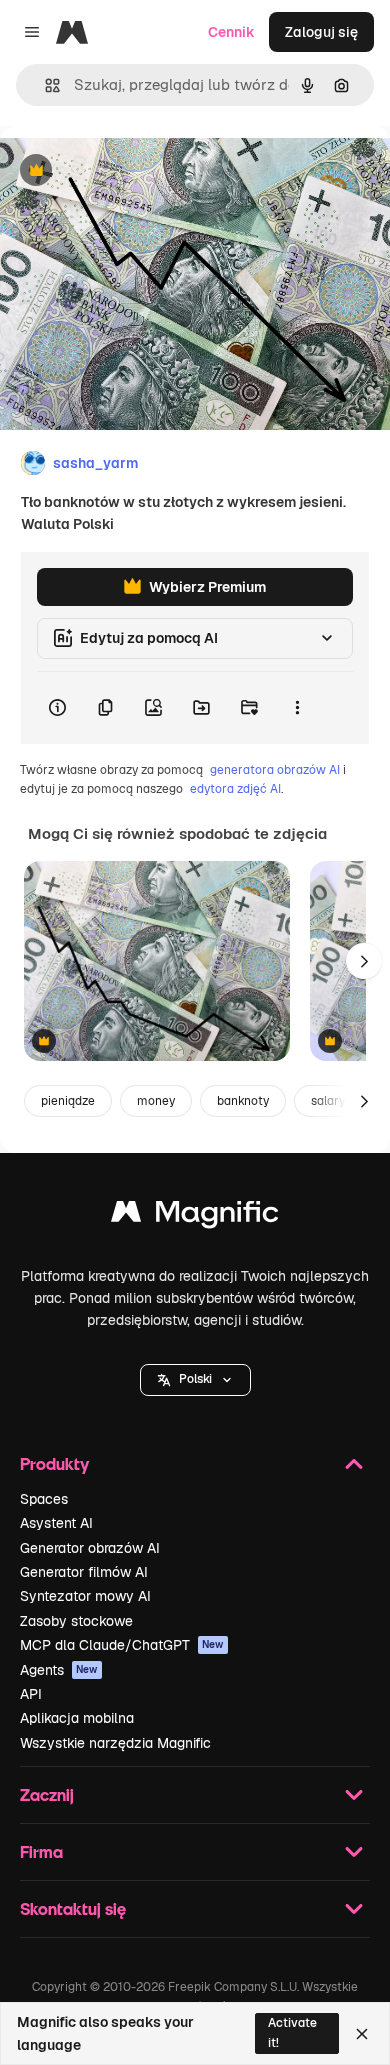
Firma (41, 1851)
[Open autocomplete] (44, 85)
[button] (195, 1380)
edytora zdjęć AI (235, 789)
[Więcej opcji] (297, 708)
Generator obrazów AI (90, 1548)
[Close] (362, 2034)
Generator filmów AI (84, 1572)
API (31, 1694)
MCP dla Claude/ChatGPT (122, 1645)
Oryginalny (138, 171)
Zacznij (47, 1794)
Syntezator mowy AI (85, 1596)
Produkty (54, 1463)
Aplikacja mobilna (77, 1718)
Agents (59, 1670)
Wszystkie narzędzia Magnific (115, 1743)
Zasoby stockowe (76, 1621)
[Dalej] (364, 961)
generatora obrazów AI (275, 770)
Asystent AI (56, 1523)
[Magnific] (195, 1216)
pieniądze (68, 1101)
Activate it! (292, 2032)
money (156, 1101)
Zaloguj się (321, 32)
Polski (195, 1379)
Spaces (44, 1499)
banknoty (243, 1101)
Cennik (231, 32)
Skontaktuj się (73, 1908)
